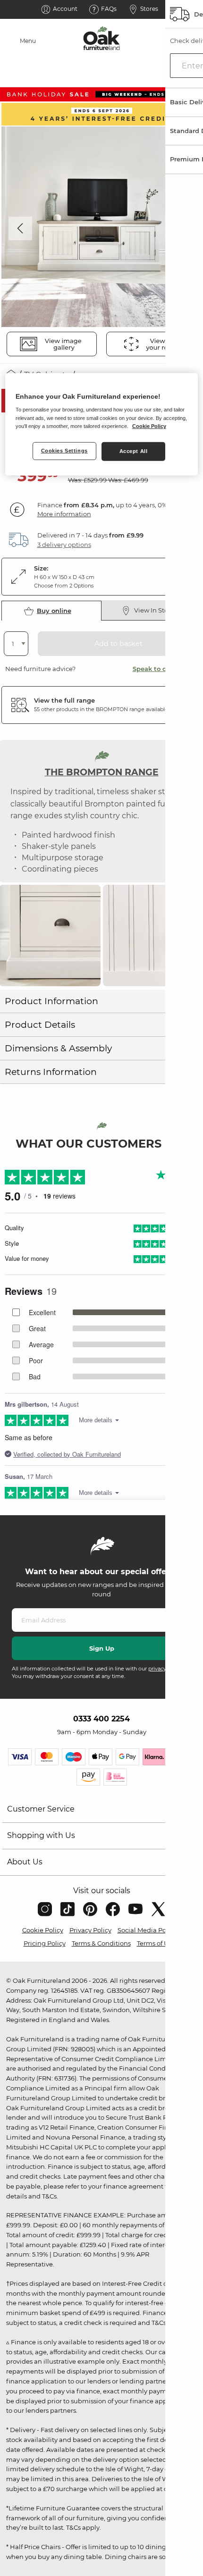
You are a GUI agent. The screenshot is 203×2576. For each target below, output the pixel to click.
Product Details (40, 1025)
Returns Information (51, 1072)
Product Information (51, 1001)
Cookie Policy (43, 1930)
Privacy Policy (90, 1930)
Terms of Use (156, 1943)
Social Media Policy (147, 1930)
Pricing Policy (45, 1943)
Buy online (54, 611)
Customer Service (41, 1809)
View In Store (154, 610)
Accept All (134, 451)
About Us (25, 1862)
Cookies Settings (64, 450)
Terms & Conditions (101, 1943)
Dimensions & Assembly (58, 1048)
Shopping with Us (41, 1835)
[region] (102, 424)
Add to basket (118, 644)
